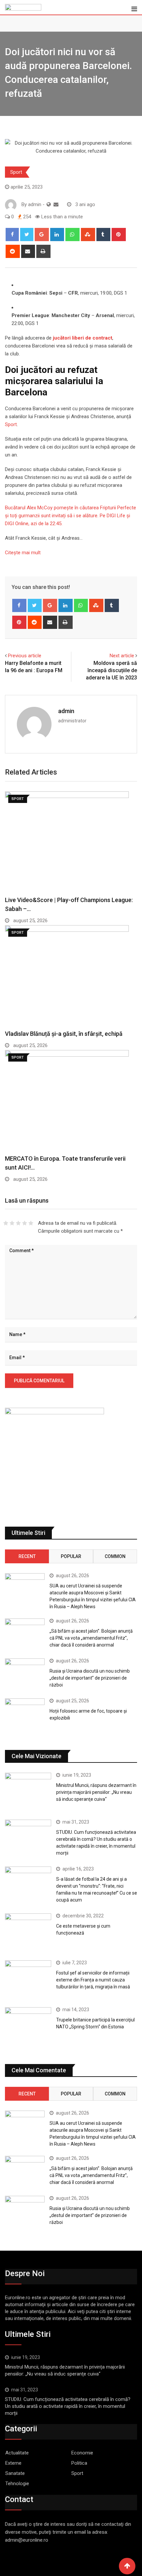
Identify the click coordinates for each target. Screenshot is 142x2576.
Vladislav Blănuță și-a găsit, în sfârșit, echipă (64, 1034)
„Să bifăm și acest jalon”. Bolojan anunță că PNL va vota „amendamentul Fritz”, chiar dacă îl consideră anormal (91, 1638)
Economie (82, 2453)
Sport (16, 172)
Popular (71, 1556)
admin (66, 711)
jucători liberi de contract (83, 338)
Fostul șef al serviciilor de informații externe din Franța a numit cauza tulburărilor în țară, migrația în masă (93, 1980)
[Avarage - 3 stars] (18, 1223)
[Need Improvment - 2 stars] (12, 1223)
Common (115, 1556)
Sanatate (15, 2473)
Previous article (25, 656)
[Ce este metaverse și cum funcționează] (28, 1932)
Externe (13, 2463)
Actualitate (17, 2453)
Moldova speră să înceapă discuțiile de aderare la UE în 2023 (111, 671)
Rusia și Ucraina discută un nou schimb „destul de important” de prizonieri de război (90, 1678)
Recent (27, 1556)
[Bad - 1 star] (6, 1223)
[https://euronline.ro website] (49, 204)
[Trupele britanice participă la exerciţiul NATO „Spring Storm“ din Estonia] (28, 2026)
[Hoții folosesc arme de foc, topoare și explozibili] (25, 1714)
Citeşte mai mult (23, 553)
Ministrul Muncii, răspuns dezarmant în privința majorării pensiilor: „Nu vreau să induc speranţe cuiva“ (96, 1792)
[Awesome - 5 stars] (31, 1223)
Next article (122, 656)
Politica (79, 2463)
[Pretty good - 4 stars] (25, 1223)
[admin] (56, 204)
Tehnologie (17, 2484)
